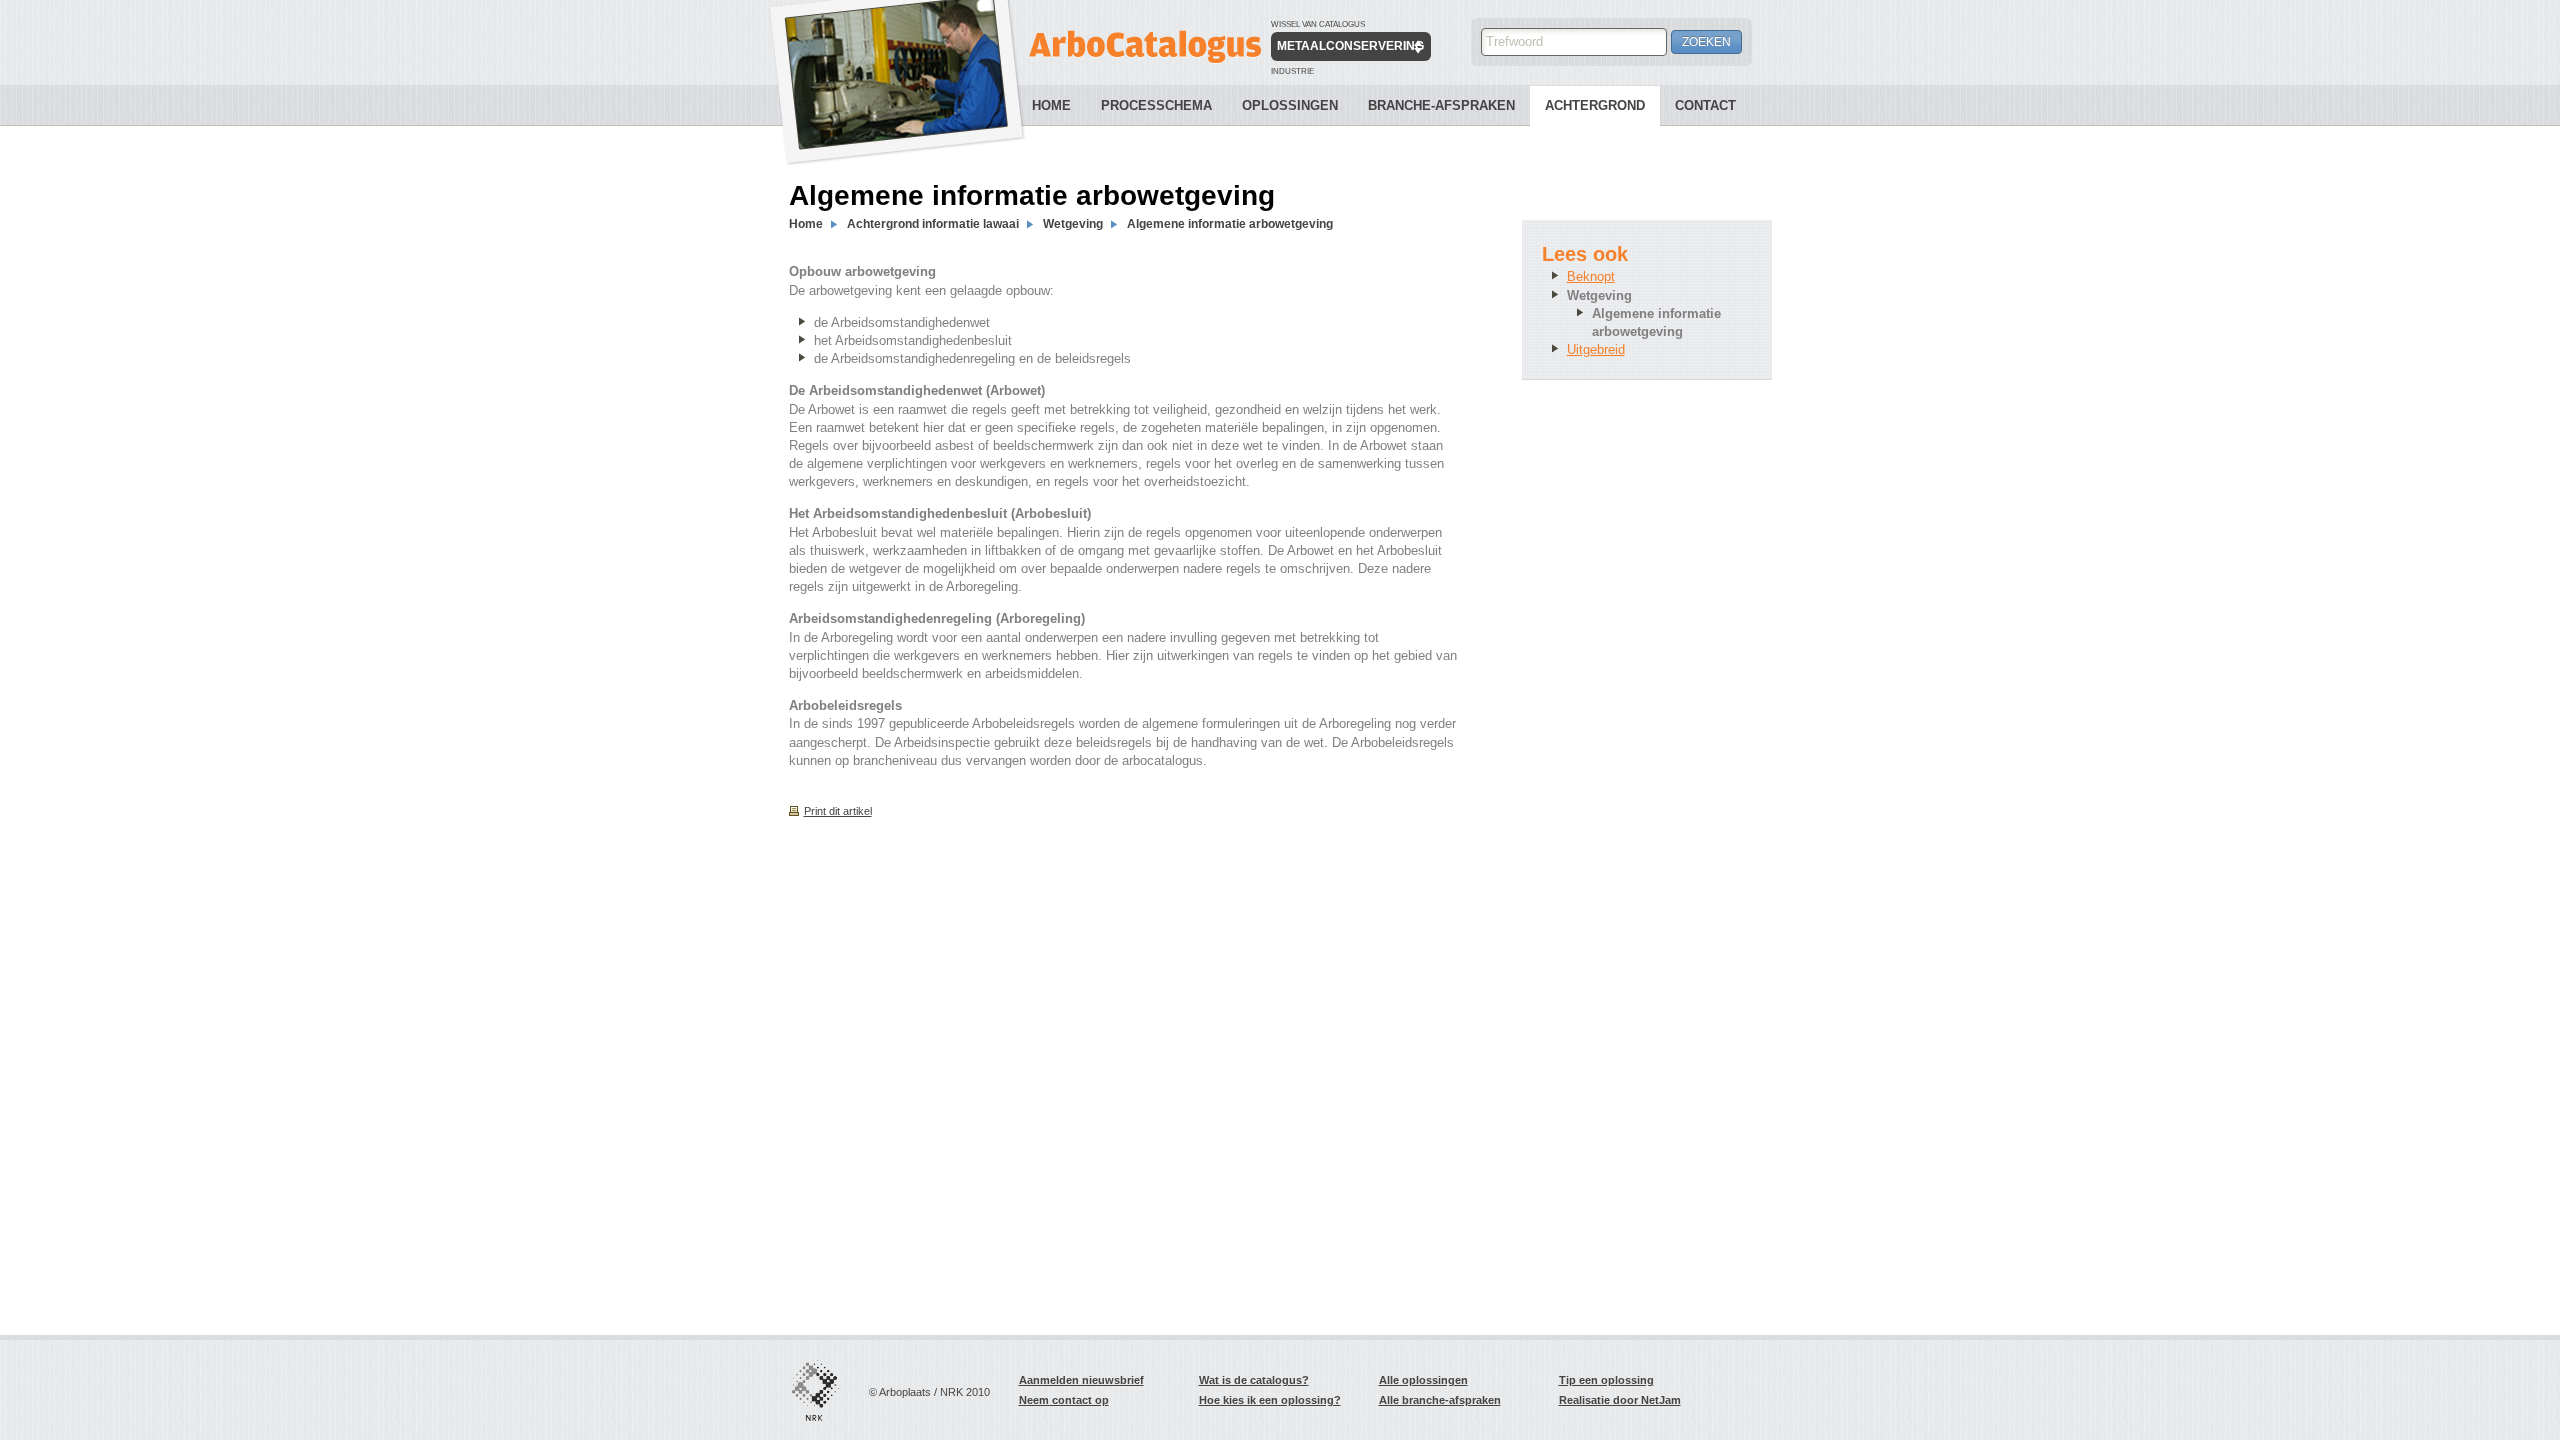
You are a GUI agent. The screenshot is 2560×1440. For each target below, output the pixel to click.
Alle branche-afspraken (1440, 1400)
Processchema (1156, 105)
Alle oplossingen (1423, 1380)
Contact (1705, 105)
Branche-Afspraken (1441, 105)
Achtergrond (1595, 105)
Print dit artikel (838, 811)
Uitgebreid (1596, 349)
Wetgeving (1073, 224)
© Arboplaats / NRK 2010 (929, 1392)
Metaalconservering (1350, 46)
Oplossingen (1290, 105)
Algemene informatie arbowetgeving (1230, 224)
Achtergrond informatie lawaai (933, 224)
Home (1051, 105)
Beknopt (1591, 276)
